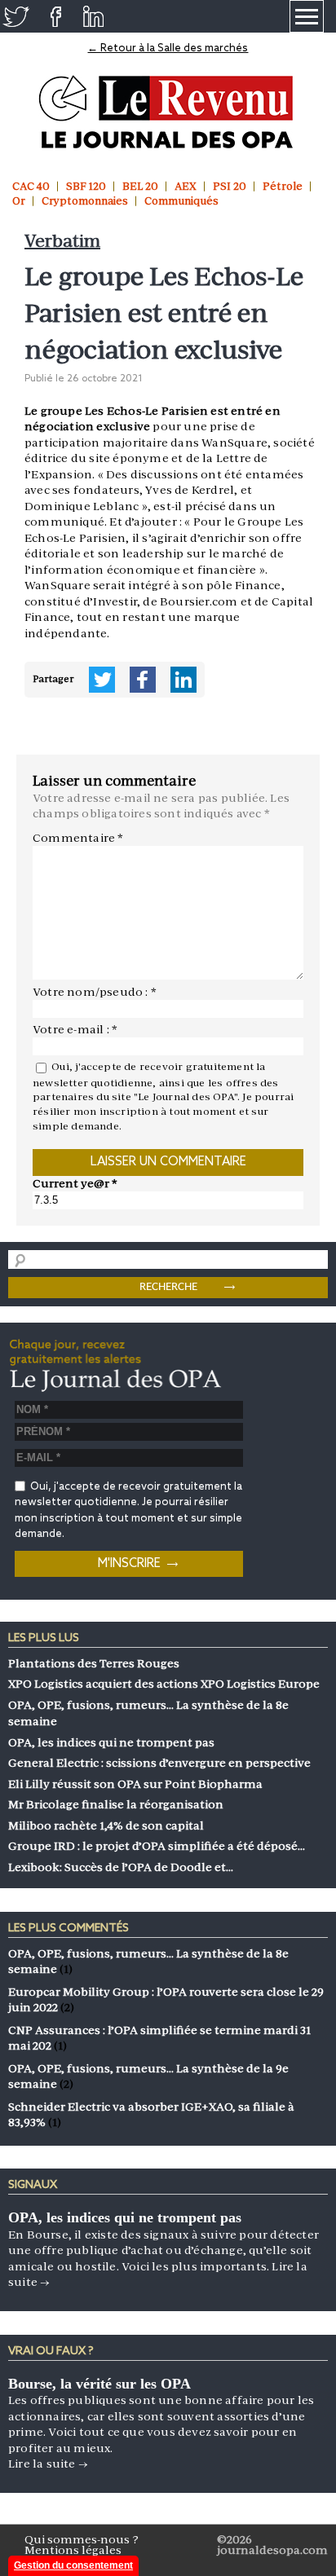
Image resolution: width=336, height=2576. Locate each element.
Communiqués (181, 201)
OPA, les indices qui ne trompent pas (125, 2217)
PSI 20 (230, 186)
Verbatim (62, 241)
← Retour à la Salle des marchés (168, 48)
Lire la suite (48, 2464)
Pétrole (283, 186)
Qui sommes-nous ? (82, 2539)
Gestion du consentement (73, 2565)
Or (19, 201)
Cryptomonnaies (85, 201)
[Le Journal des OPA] (168, 112)
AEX (186, 186)
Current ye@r (75, 1183)
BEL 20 (140, 186)
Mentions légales (73, 2550)
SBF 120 (86, 186)
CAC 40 (31, 186)
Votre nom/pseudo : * (95, 992)
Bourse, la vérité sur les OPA (99, 2384)
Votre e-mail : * (75, 1029)
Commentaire (78, 838)
